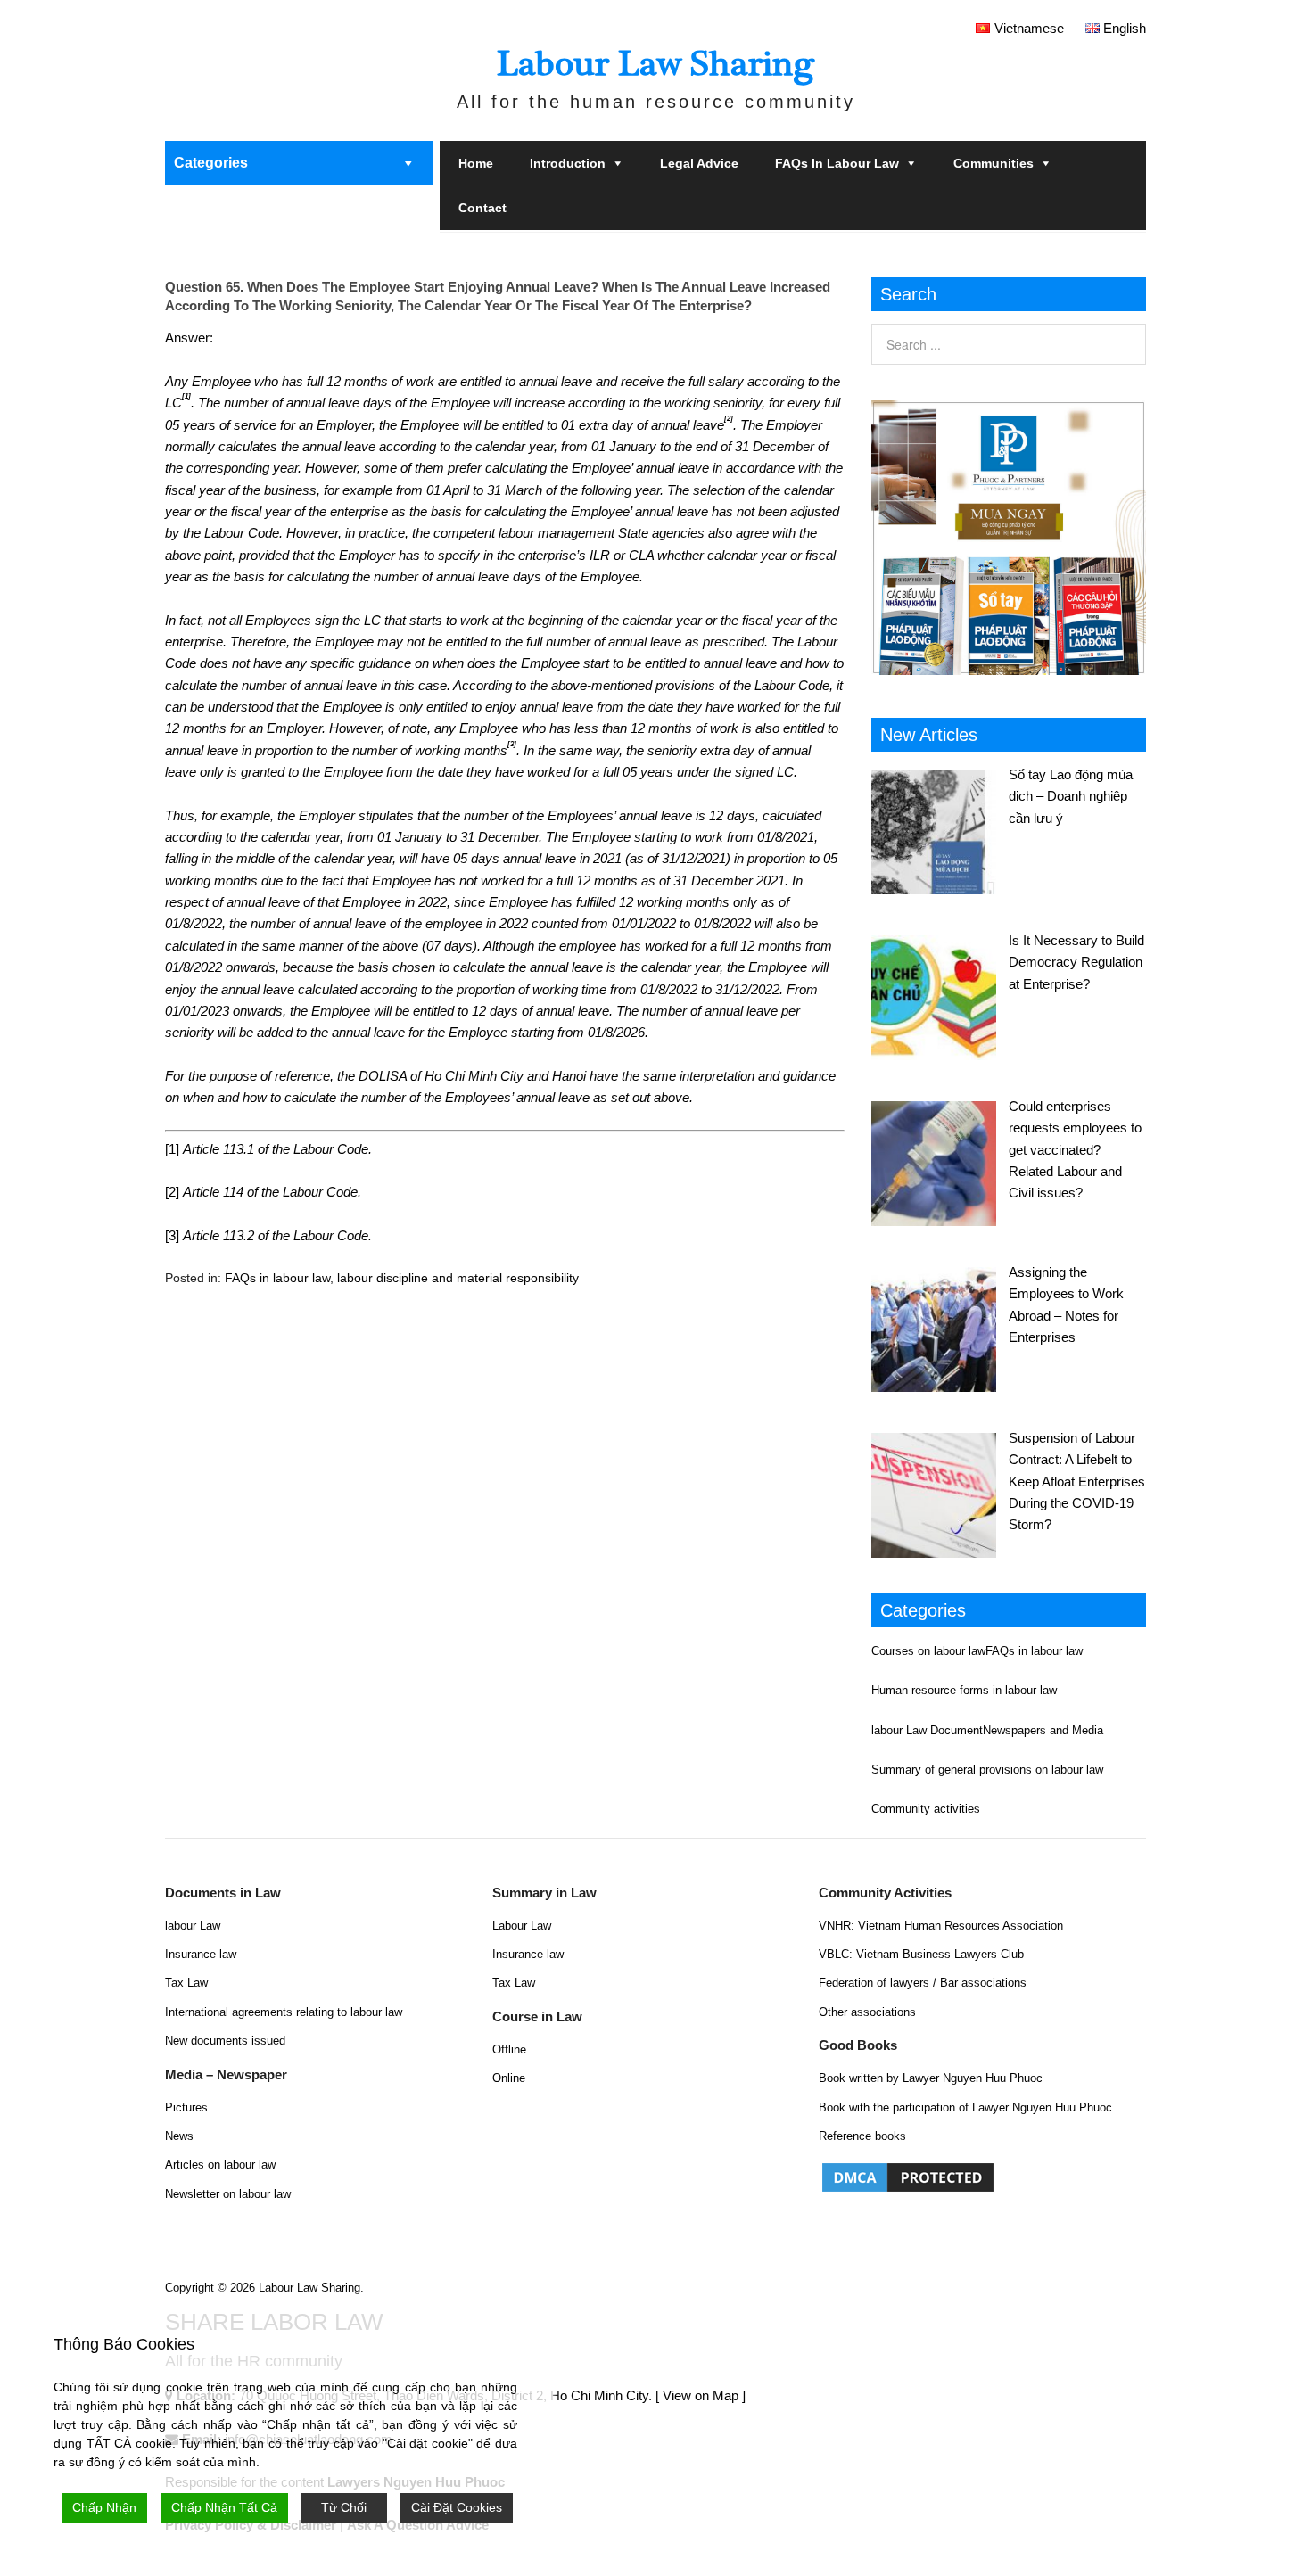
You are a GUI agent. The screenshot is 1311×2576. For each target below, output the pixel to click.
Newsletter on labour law (228, 2194)
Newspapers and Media (1043, 1730)
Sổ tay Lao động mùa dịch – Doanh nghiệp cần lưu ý (1071, 796)
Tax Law (186, 1983)
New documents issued (225, 2041)
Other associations (867, 2012)
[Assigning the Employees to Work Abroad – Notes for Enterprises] (940, 1327)
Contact (482, 208)
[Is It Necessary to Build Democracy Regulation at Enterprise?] (940, 995)
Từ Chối (344, 2507)
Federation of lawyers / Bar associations (923, 1983)
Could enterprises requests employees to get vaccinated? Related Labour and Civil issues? (1075, 1150)
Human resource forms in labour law (964, 1690)
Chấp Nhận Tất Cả (224, 2507)
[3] (172, 1235)
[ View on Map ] (701, 2395)
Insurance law (201, 1954)
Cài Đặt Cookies (457, 2507)
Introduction (568, 163)
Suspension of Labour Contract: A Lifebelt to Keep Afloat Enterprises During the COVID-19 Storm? (1077, 1481)
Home (476, 163)
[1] (172, 1149)
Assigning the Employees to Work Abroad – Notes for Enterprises (1066, 1304)
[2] (172, 1192)
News (179, 2136)
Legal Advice (699, 163)
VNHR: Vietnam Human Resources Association (941, 1926)
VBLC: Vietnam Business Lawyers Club (921, 1954)
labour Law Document (927, 1730)
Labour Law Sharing (655, 64)
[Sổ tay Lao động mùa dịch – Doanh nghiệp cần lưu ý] (940, 829)
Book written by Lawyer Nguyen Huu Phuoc (931, 2078)
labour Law (193, 1926)
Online (509, 2078)
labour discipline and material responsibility (458, 1278)
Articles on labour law (220, 2164)
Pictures (186, 2107)
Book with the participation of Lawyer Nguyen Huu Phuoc (965, 2107)
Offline (509, 2049)
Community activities (926, 1809)
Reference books (862, 2136)
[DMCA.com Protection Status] (908, 2190)
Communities (994, 163)
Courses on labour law (928, 1651)
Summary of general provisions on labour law (987, 1769)
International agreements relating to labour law (284, 2012)
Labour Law (522, 1926)
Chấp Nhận (104, 2507)
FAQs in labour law (837, 163)
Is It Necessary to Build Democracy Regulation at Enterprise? (1076, 962)
